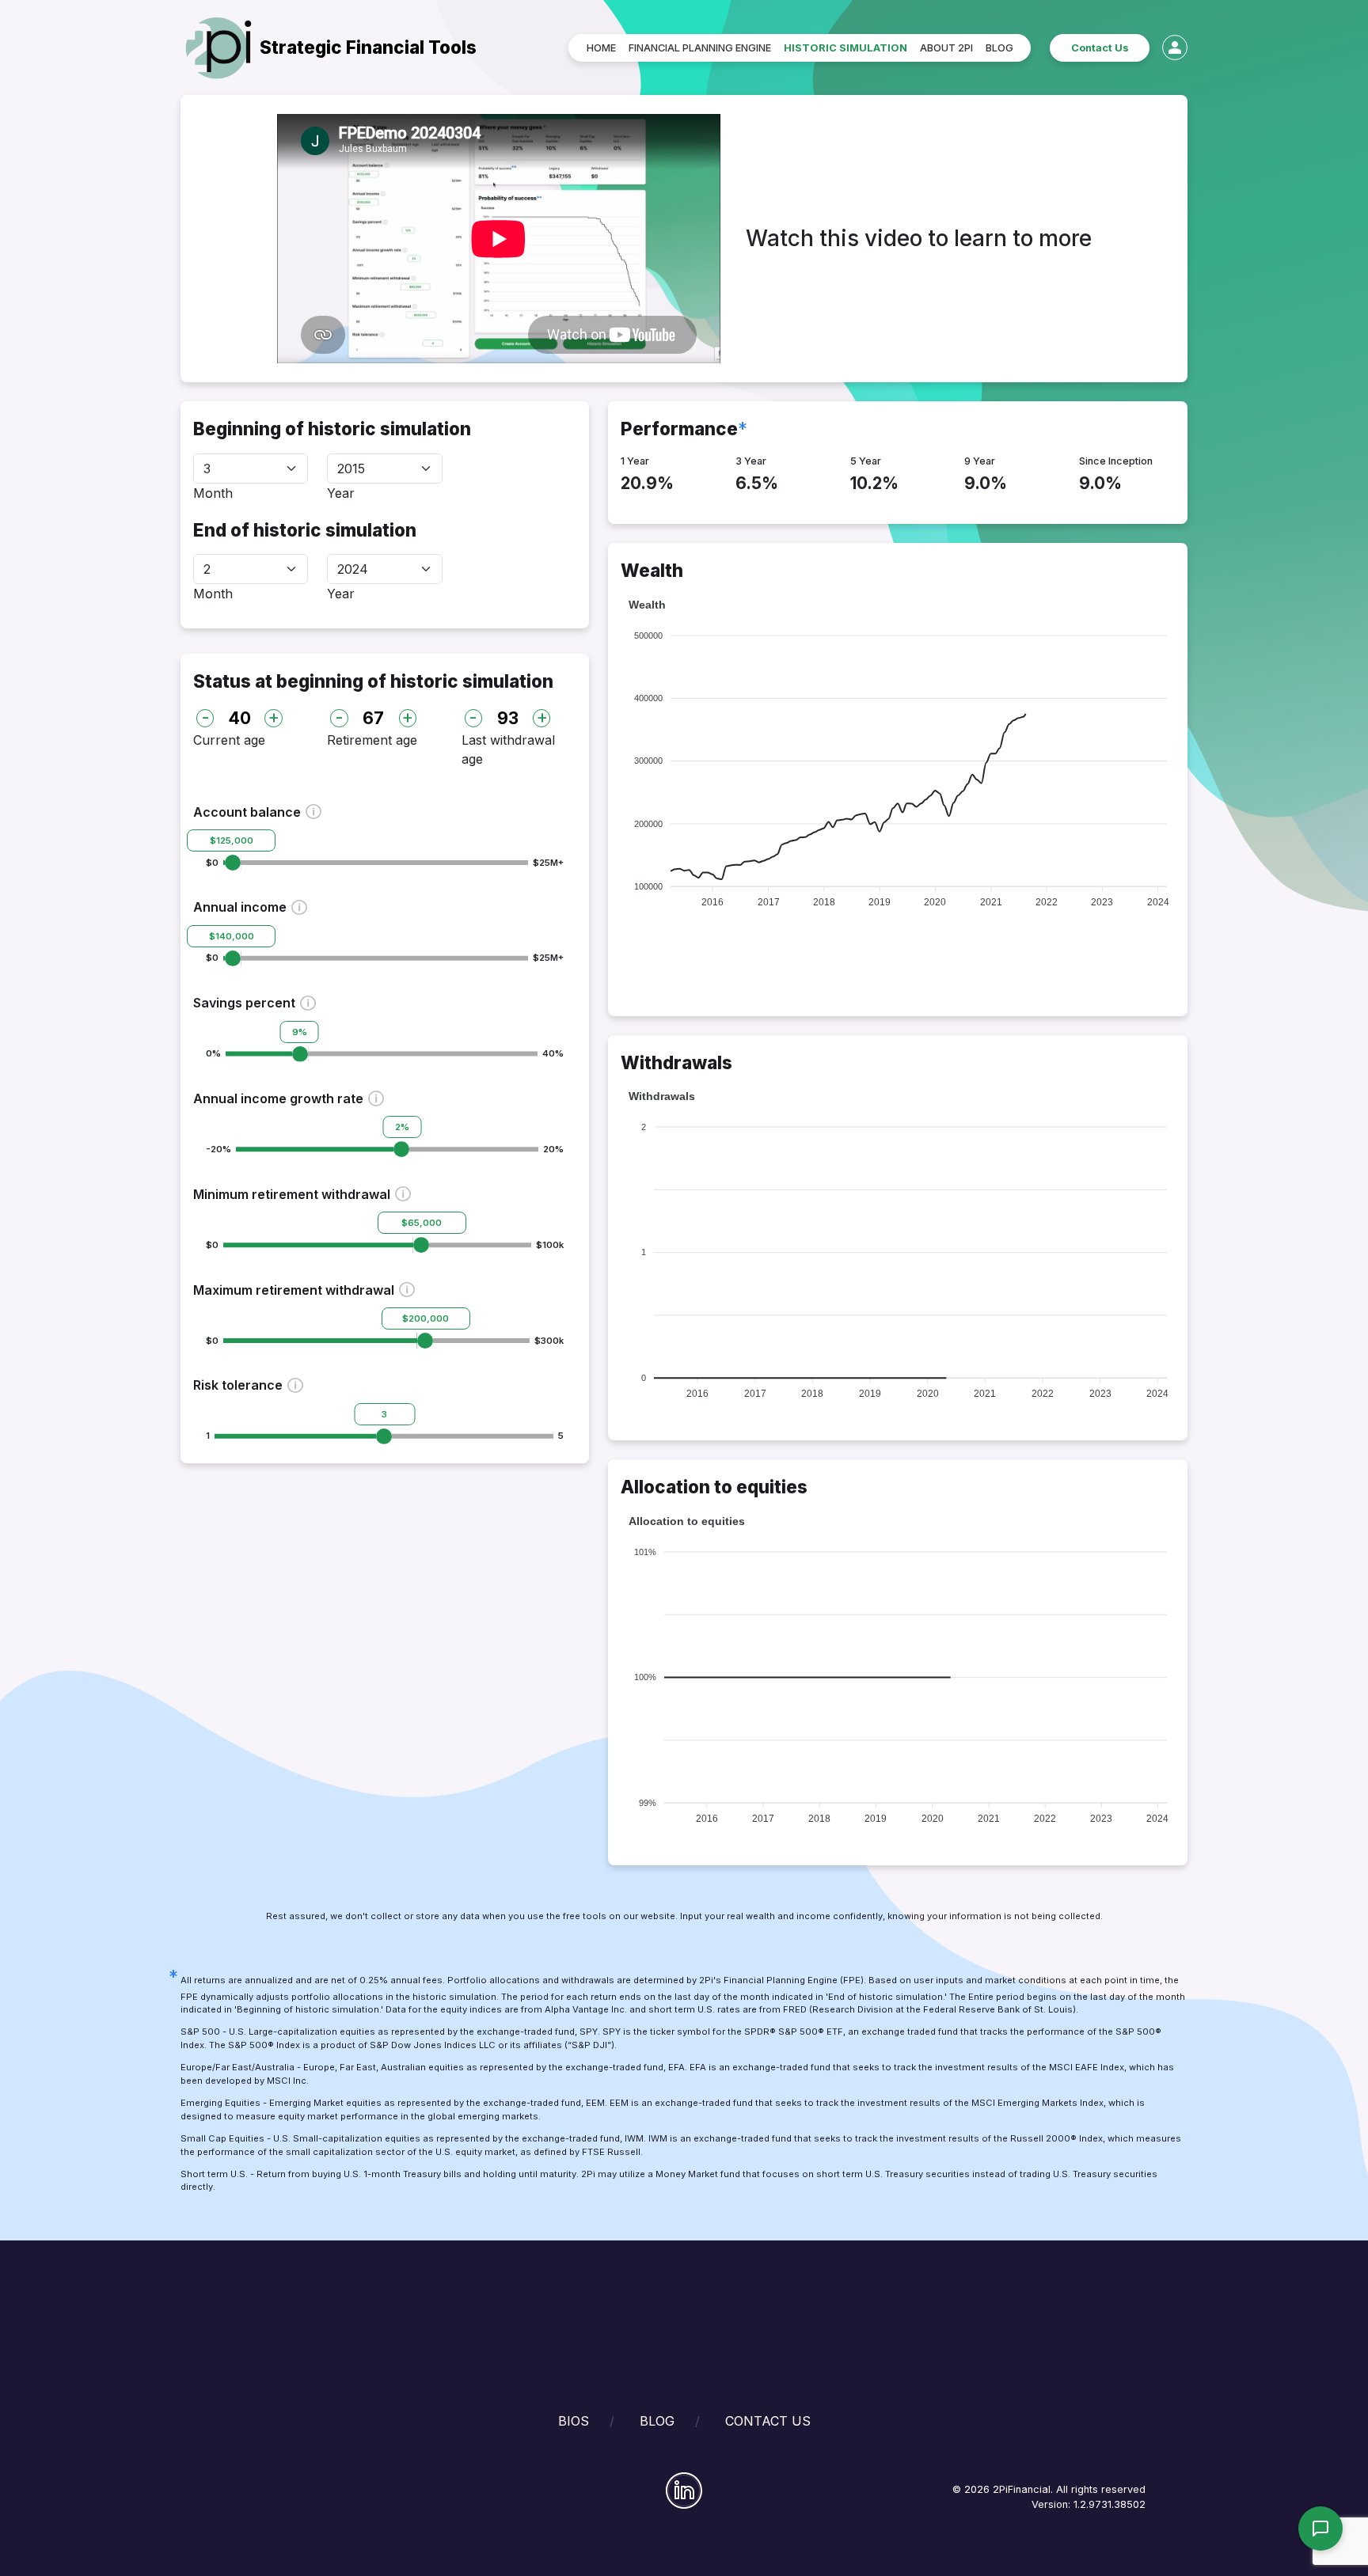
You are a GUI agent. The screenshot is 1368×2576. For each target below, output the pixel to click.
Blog (999, 48)
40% (553, 1053)
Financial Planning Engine (700, 48)
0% (213, 1053)
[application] (898, 753)
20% (553, 1149)
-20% (218, 1149)
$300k (549, 1341)
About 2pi (946, 48)
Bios (574, 2421)
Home (601, 48)
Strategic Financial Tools (368, 47)
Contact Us (1100, 48)
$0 (212, 863)
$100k (550, 1245)
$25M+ (548, 863)
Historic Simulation (845, 48)
